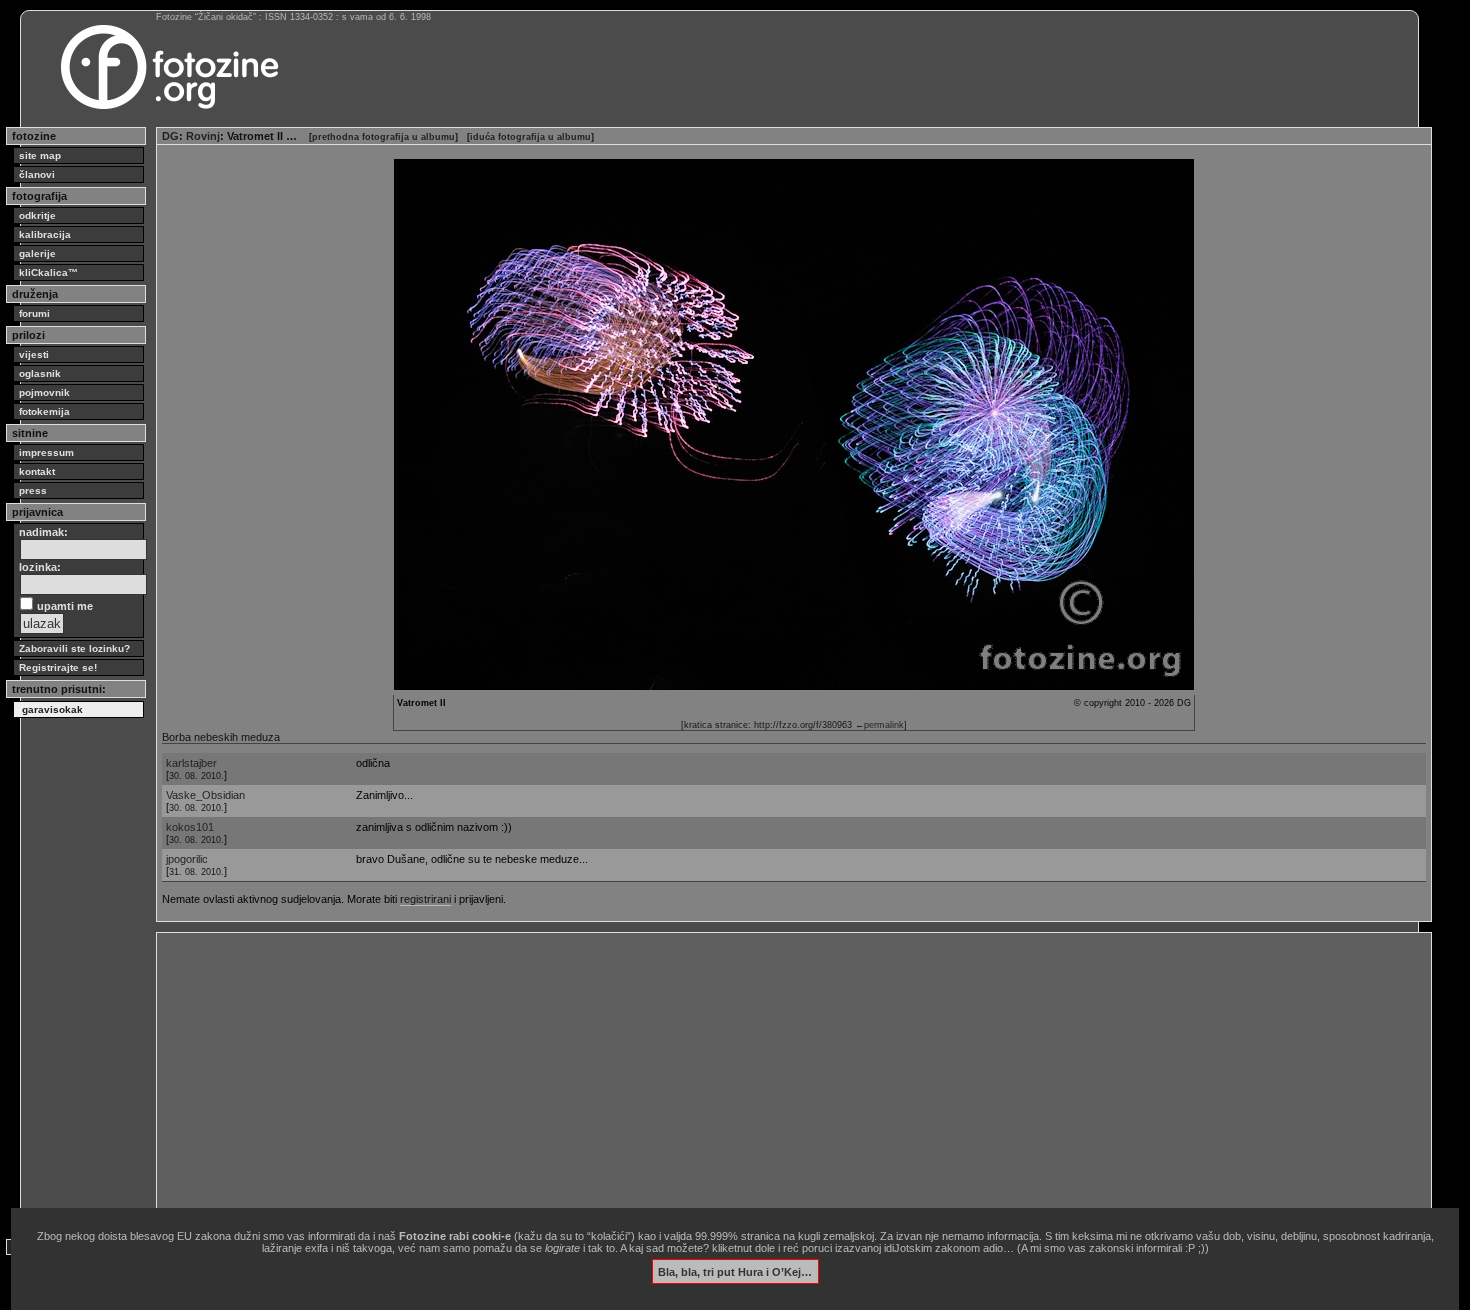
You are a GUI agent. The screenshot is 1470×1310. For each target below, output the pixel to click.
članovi (37, 174)
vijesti (34, 354)
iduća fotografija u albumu (530, 137)
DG (170, 136)
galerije (37, 253)
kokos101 (190, 827)
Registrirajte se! (58, 667)
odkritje (37, 215)
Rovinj (203, 136)
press (33, 490)
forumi (34, 313)
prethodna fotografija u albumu (383, 137)
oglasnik (40, 373)
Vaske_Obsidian (205, 795)
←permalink (879, 725)
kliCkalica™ (48, 272)
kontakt (37, 471)
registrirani (425, 899)
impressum (46, 452)
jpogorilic (187, 859)
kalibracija (45, 234)
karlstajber (191, 763)
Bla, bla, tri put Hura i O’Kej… (735, 1271)
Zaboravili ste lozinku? (74, 648)
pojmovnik (44, 392)
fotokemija (44, 411)
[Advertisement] (762, 1078)
